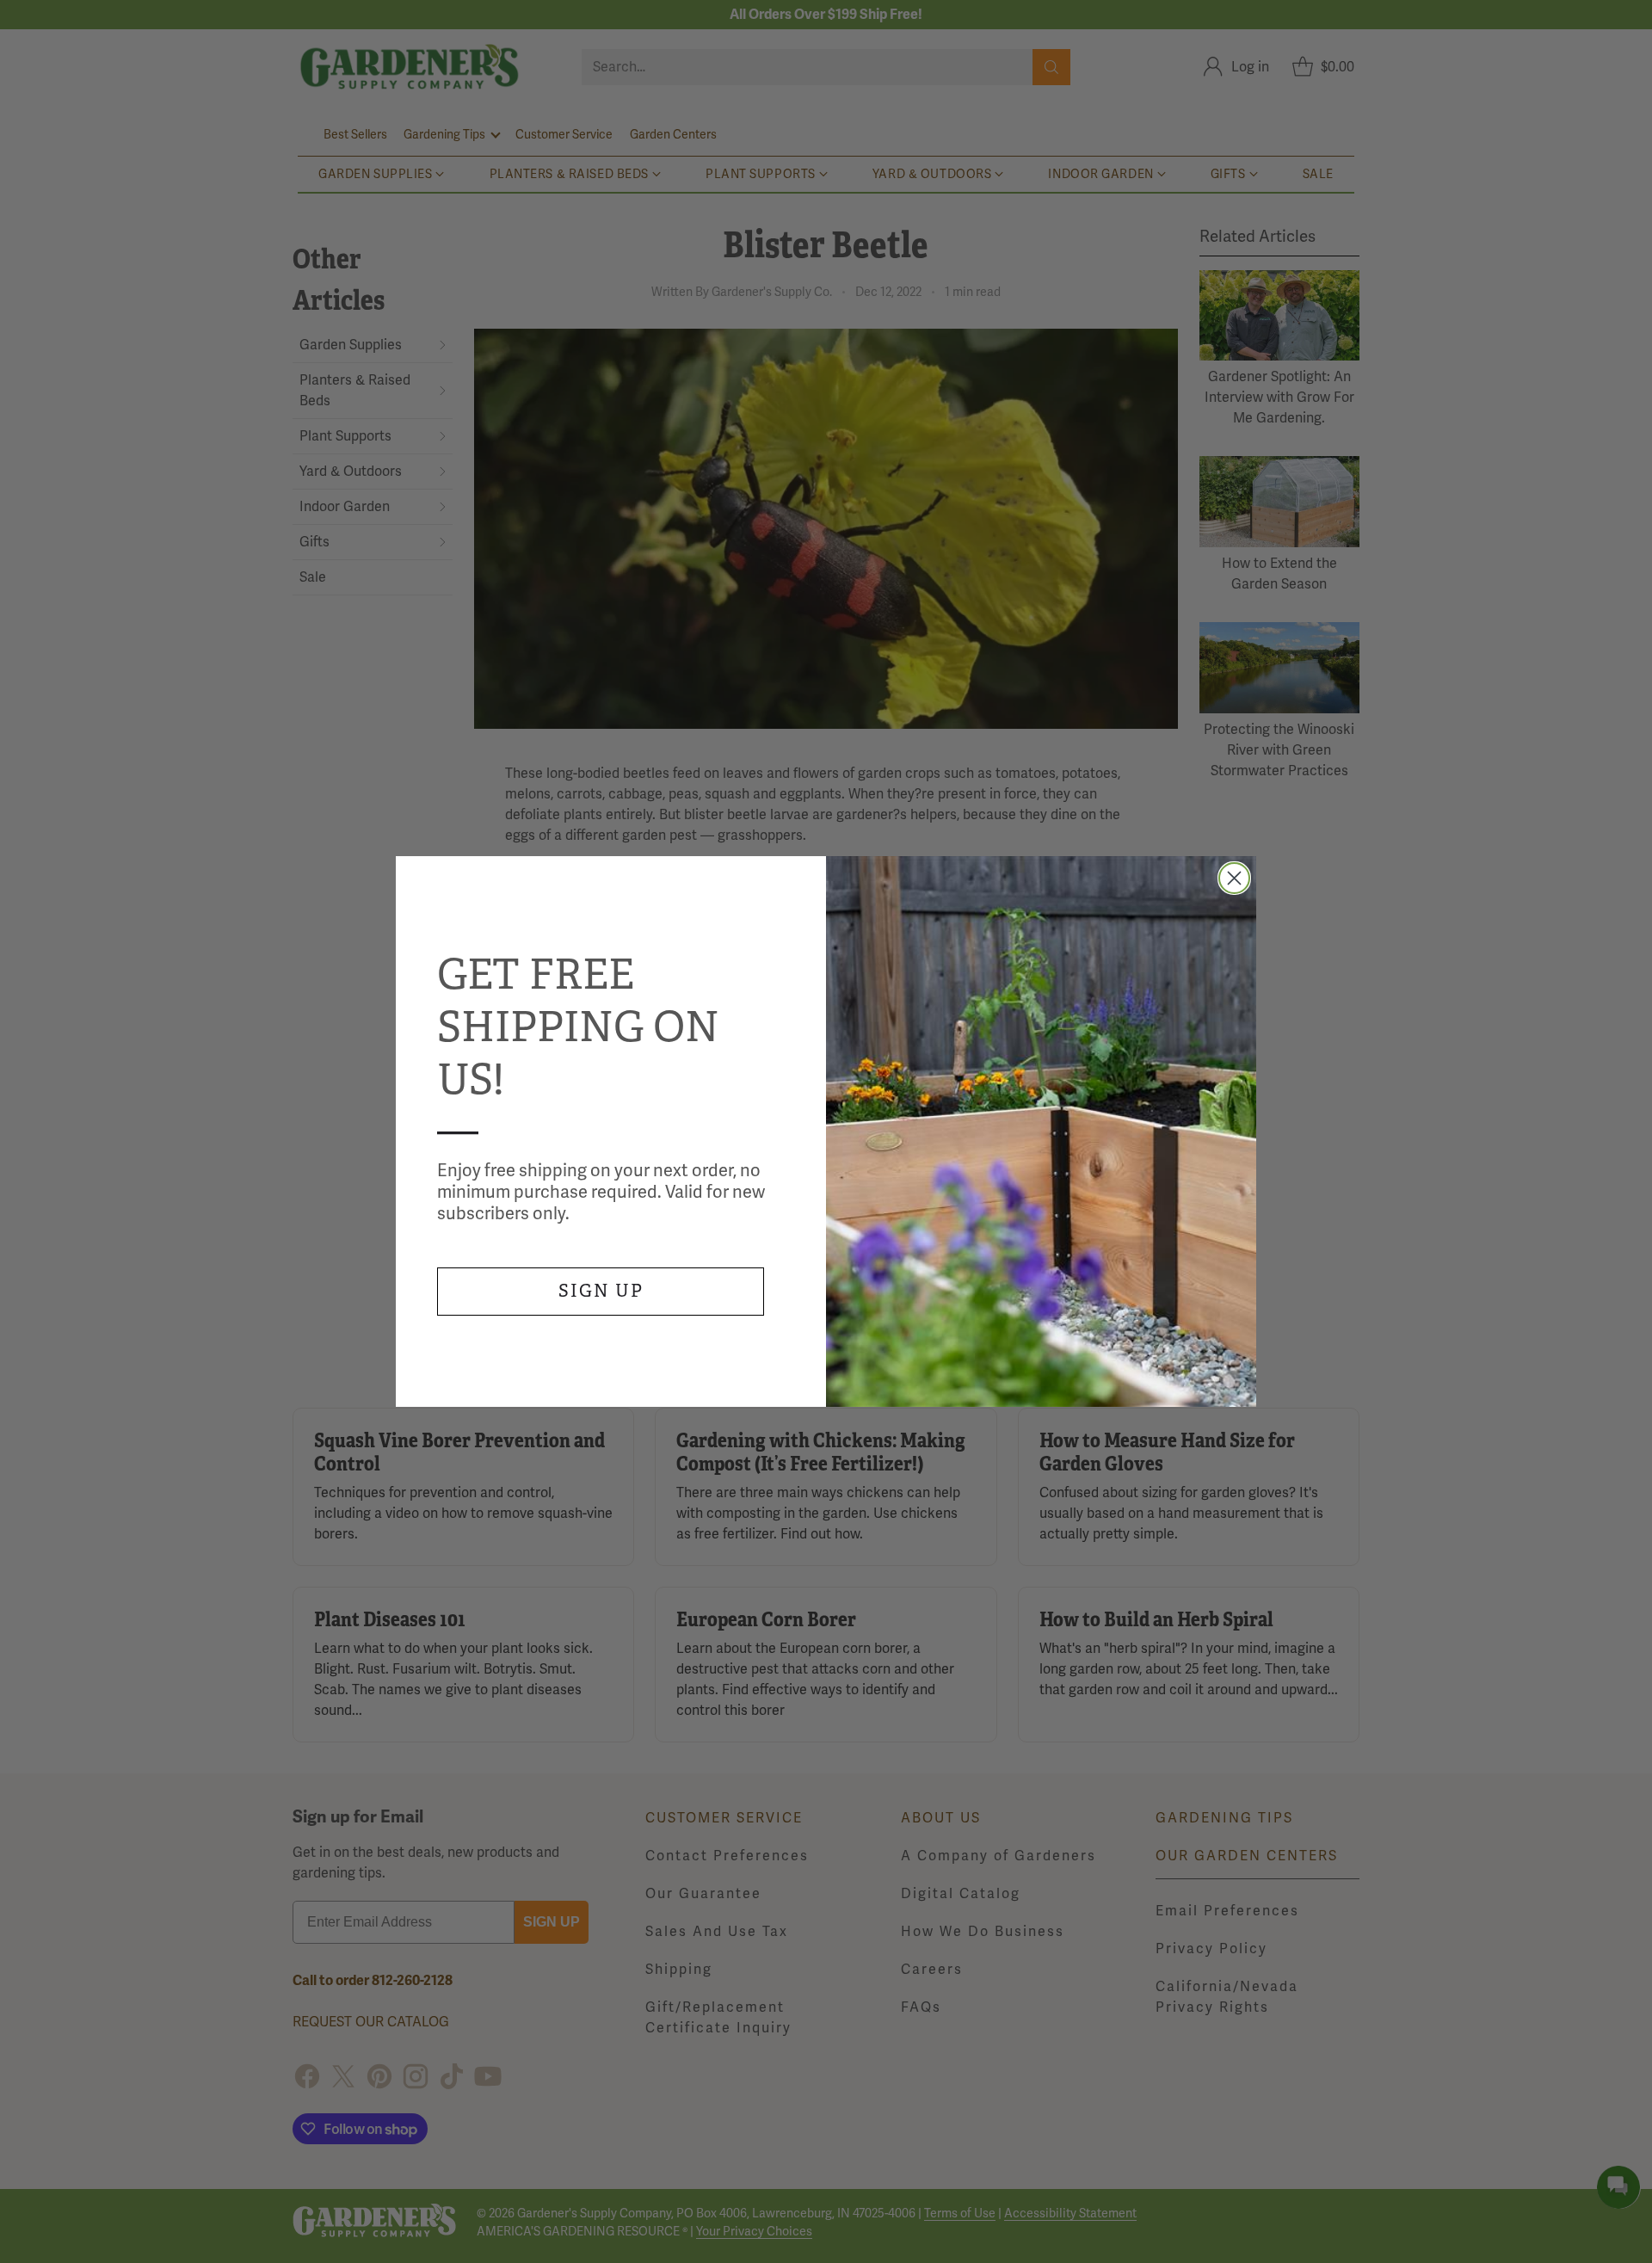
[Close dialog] (1234, 878)
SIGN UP (601, 1291)
